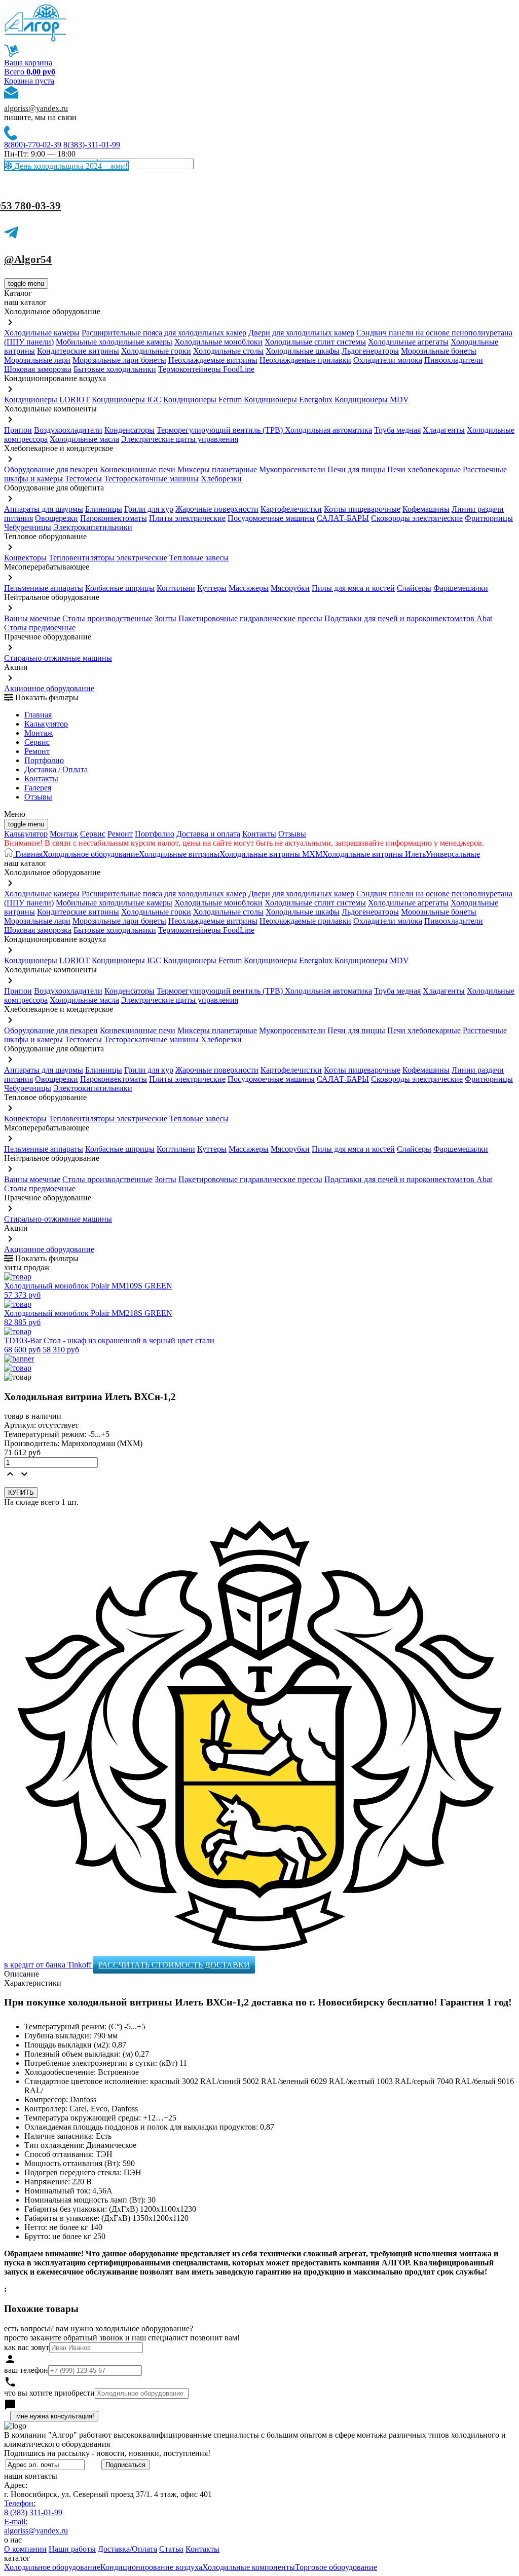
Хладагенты (444, 430)
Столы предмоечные (40, 628)
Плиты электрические (187, 518)
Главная (38, 715)
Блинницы (104, 509)
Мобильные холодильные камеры (114, 342)
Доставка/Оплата (127, 2549)
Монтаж (39, 733)
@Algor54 (28, 259)
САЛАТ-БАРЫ (343, 518)
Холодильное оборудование (91, 854)
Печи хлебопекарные (424, 469)
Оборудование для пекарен (51, 469)
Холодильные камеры (42, 333)
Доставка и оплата (208, 834)
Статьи (171, 2549)
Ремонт (37, 751)
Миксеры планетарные (217, 469)
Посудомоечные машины (271, 518)
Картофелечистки (291, 509)
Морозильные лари (37, 360)
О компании (25, 2549)
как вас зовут (27, 2347)
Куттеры (212, 588)
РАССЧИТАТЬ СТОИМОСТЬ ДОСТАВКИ (174, 1965)
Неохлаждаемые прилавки (305, 360)
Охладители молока (388, 360)
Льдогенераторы (370, 351)
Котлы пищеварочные (362, 509)
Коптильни (176, 588)
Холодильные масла (84, 439)
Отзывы (38, 797)
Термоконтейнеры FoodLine (206, 369)
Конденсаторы (129, 430)
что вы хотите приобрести (49, 2393)
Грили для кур (149, 509)
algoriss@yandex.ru (36, 108)
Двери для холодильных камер (301, 333)
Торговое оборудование (336, 2567)
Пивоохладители (454, 360)
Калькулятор (46, 724)
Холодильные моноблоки (218, 342)
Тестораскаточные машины (151, 479)
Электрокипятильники (93, 527)
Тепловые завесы (199, 558)
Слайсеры (414, 588)
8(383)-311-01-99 (92, 145)
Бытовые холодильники (115, 369)
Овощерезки (57, 518)
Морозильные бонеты (439, 351)
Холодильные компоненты (249, 2567)
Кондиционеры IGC (126, 400)
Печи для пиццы (356, 469)
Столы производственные (107, 618)
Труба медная (397, 430)
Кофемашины (426, 509)
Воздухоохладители (68, 430)
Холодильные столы (228, 351)
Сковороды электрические (417, 518)
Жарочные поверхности (217, 509)
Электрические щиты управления (180, 439)
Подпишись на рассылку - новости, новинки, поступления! (107, 2453)
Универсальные (453, 854)
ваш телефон (26, 2370)
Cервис (37, 742)
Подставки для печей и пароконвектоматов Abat (408, 618)
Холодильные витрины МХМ (271, 854)
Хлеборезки (221, 479)
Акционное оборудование (49, 688)
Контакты (41, 779)
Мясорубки (290, 588)
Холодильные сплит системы (315, 342)
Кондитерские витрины (78, 351)
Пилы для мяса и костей (353, 588)
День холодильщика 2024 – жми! (70, 166)
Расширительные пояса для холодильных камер (164, 333)
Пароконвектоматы (114, 518)
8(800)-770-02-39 (33, 145)
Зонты (165, 618)
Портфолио (44, 760)
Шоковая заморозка (38, 369)
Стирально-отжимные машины (58, 658)
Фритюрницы (489, 518)
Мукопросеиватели (292, 469)
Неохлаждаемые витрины (213, 360)
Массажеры (249, 588)
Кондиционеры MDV (372, 400)
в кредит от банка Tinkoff (49, 1965)
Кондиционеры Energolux (288, 400)
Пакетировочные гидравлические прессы (250, 618)
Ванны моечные (32, 618)
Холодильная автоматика (328, 430)
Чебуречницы (28, 527)
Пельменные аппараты (44, 588)
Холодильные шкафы (303, 351)
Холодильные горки (156, 351)
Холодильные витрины (179, 854)
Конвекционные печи (138, 469)
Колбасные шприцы (120, 588)
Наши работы (72, 2549)
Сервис (93, 834)
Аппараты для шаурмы (44, 509)
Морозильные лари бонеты (119, 360)
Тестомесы (83, 479)
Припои (18, 430)
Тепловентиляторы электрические (108, 558)
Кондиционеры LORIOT (47, 400)
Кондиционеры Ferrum (202, 400)
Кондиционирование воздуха (151, 2567)
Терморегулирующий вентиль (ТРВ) (221, 430)
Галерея (38, 788)
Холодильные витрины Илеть (374, 854)
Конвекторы (25, 558)
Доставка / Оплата (56, 769)
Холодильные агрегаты (408, 342)
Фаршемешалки (461, 588)
